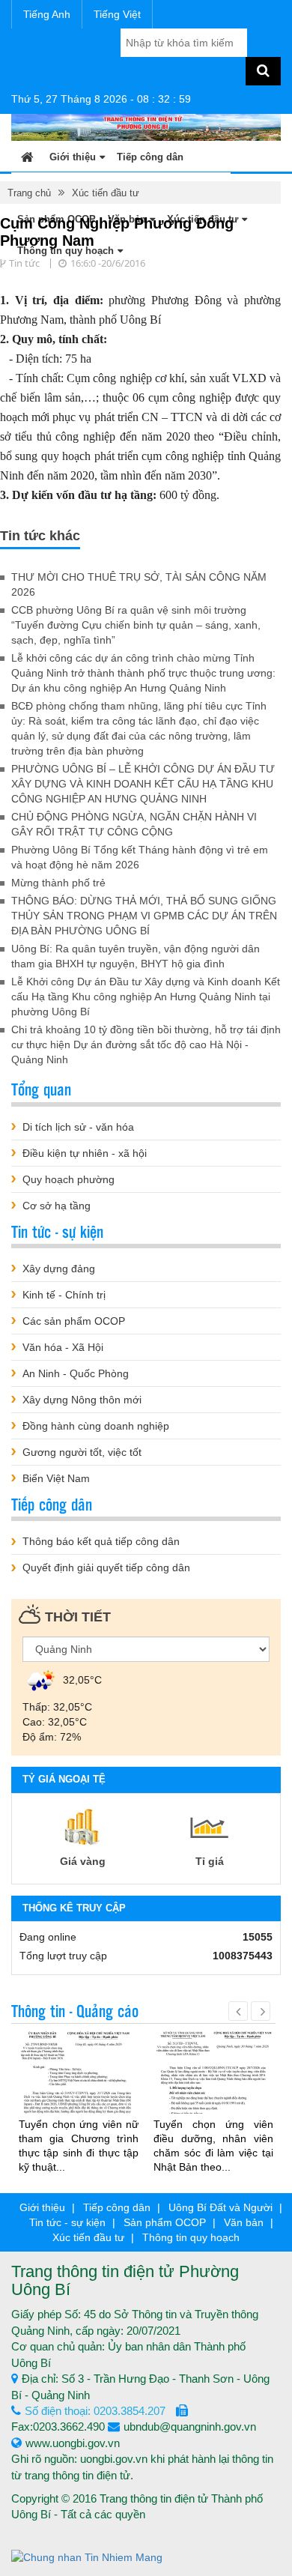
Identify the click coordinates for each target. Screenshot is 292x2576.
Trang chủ (29, 193)
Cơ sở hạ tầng (57, 1206)
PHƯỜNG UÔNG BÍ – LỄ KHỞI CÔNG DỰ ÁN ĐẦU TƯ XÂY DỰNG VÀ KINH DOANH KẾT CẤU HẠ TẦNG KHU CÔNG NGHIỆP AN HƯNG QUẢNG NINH (143, 784)
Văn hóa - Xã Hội (63, 1347)
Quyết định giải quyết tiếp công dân (106, 1567)
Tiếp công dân (150, 157)
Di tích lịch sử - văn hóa (78, 1127)
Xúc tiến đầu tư (106, 193)
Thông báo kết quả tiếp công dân (101, 1541)
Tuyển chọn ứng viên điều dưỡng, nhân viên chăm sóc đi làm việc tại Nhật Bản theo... (213, 2146)
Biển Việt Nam (56, 1478)
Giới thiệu (73, 157)
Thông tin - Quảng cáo (75, 2010)
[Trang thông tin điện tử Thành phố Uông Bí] (146, 127)
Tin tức (24, 263)
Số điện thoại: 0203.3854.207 (95, 2411)
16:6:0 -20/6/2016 (108, 263)
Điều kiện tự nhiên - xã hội (85, 1153)
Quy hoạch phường (69, 1179)
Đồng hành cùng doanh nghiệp (96, 1426)
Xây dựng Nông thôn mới (82, 1400)
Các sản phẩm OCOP (74, 1321)
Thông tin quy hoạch (191, 2237)
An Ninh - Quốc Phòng (76, 1373)
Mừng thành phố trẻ (58, 883)
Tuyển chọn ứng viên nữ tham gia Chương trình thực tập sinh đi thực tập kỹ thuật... (79, 2146)
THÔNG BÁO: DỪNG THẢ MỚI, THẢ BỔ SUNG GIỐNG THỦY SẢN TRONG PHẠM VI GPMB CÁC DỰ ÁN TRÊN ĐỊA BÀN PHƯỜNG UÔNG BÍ (144, 916)
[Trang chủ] (27, 156)
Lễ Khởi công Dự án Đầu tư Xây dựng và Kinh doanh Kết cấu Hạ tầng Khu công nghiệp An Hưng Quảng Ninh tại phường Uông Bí (146, 997)
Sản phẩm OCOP (165, 2222)
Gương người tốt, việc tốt (82, 1452)
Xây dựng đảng (59, 1269)
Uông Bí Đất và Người (220, 2207)
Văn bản (244, 2222)
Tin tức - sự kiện (67, 2222)
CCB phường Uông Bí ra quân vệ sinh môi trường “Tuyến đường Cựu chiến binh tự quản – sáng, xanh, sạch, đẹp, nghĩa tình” (136, 625)
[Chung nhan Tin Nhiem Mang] (87, 2557)
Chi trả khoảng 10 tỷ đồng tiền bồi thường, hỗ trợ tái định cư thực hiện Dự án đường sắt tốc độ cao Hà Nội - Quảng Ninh (146, 1044)
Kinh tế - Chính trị (64, 1295)
